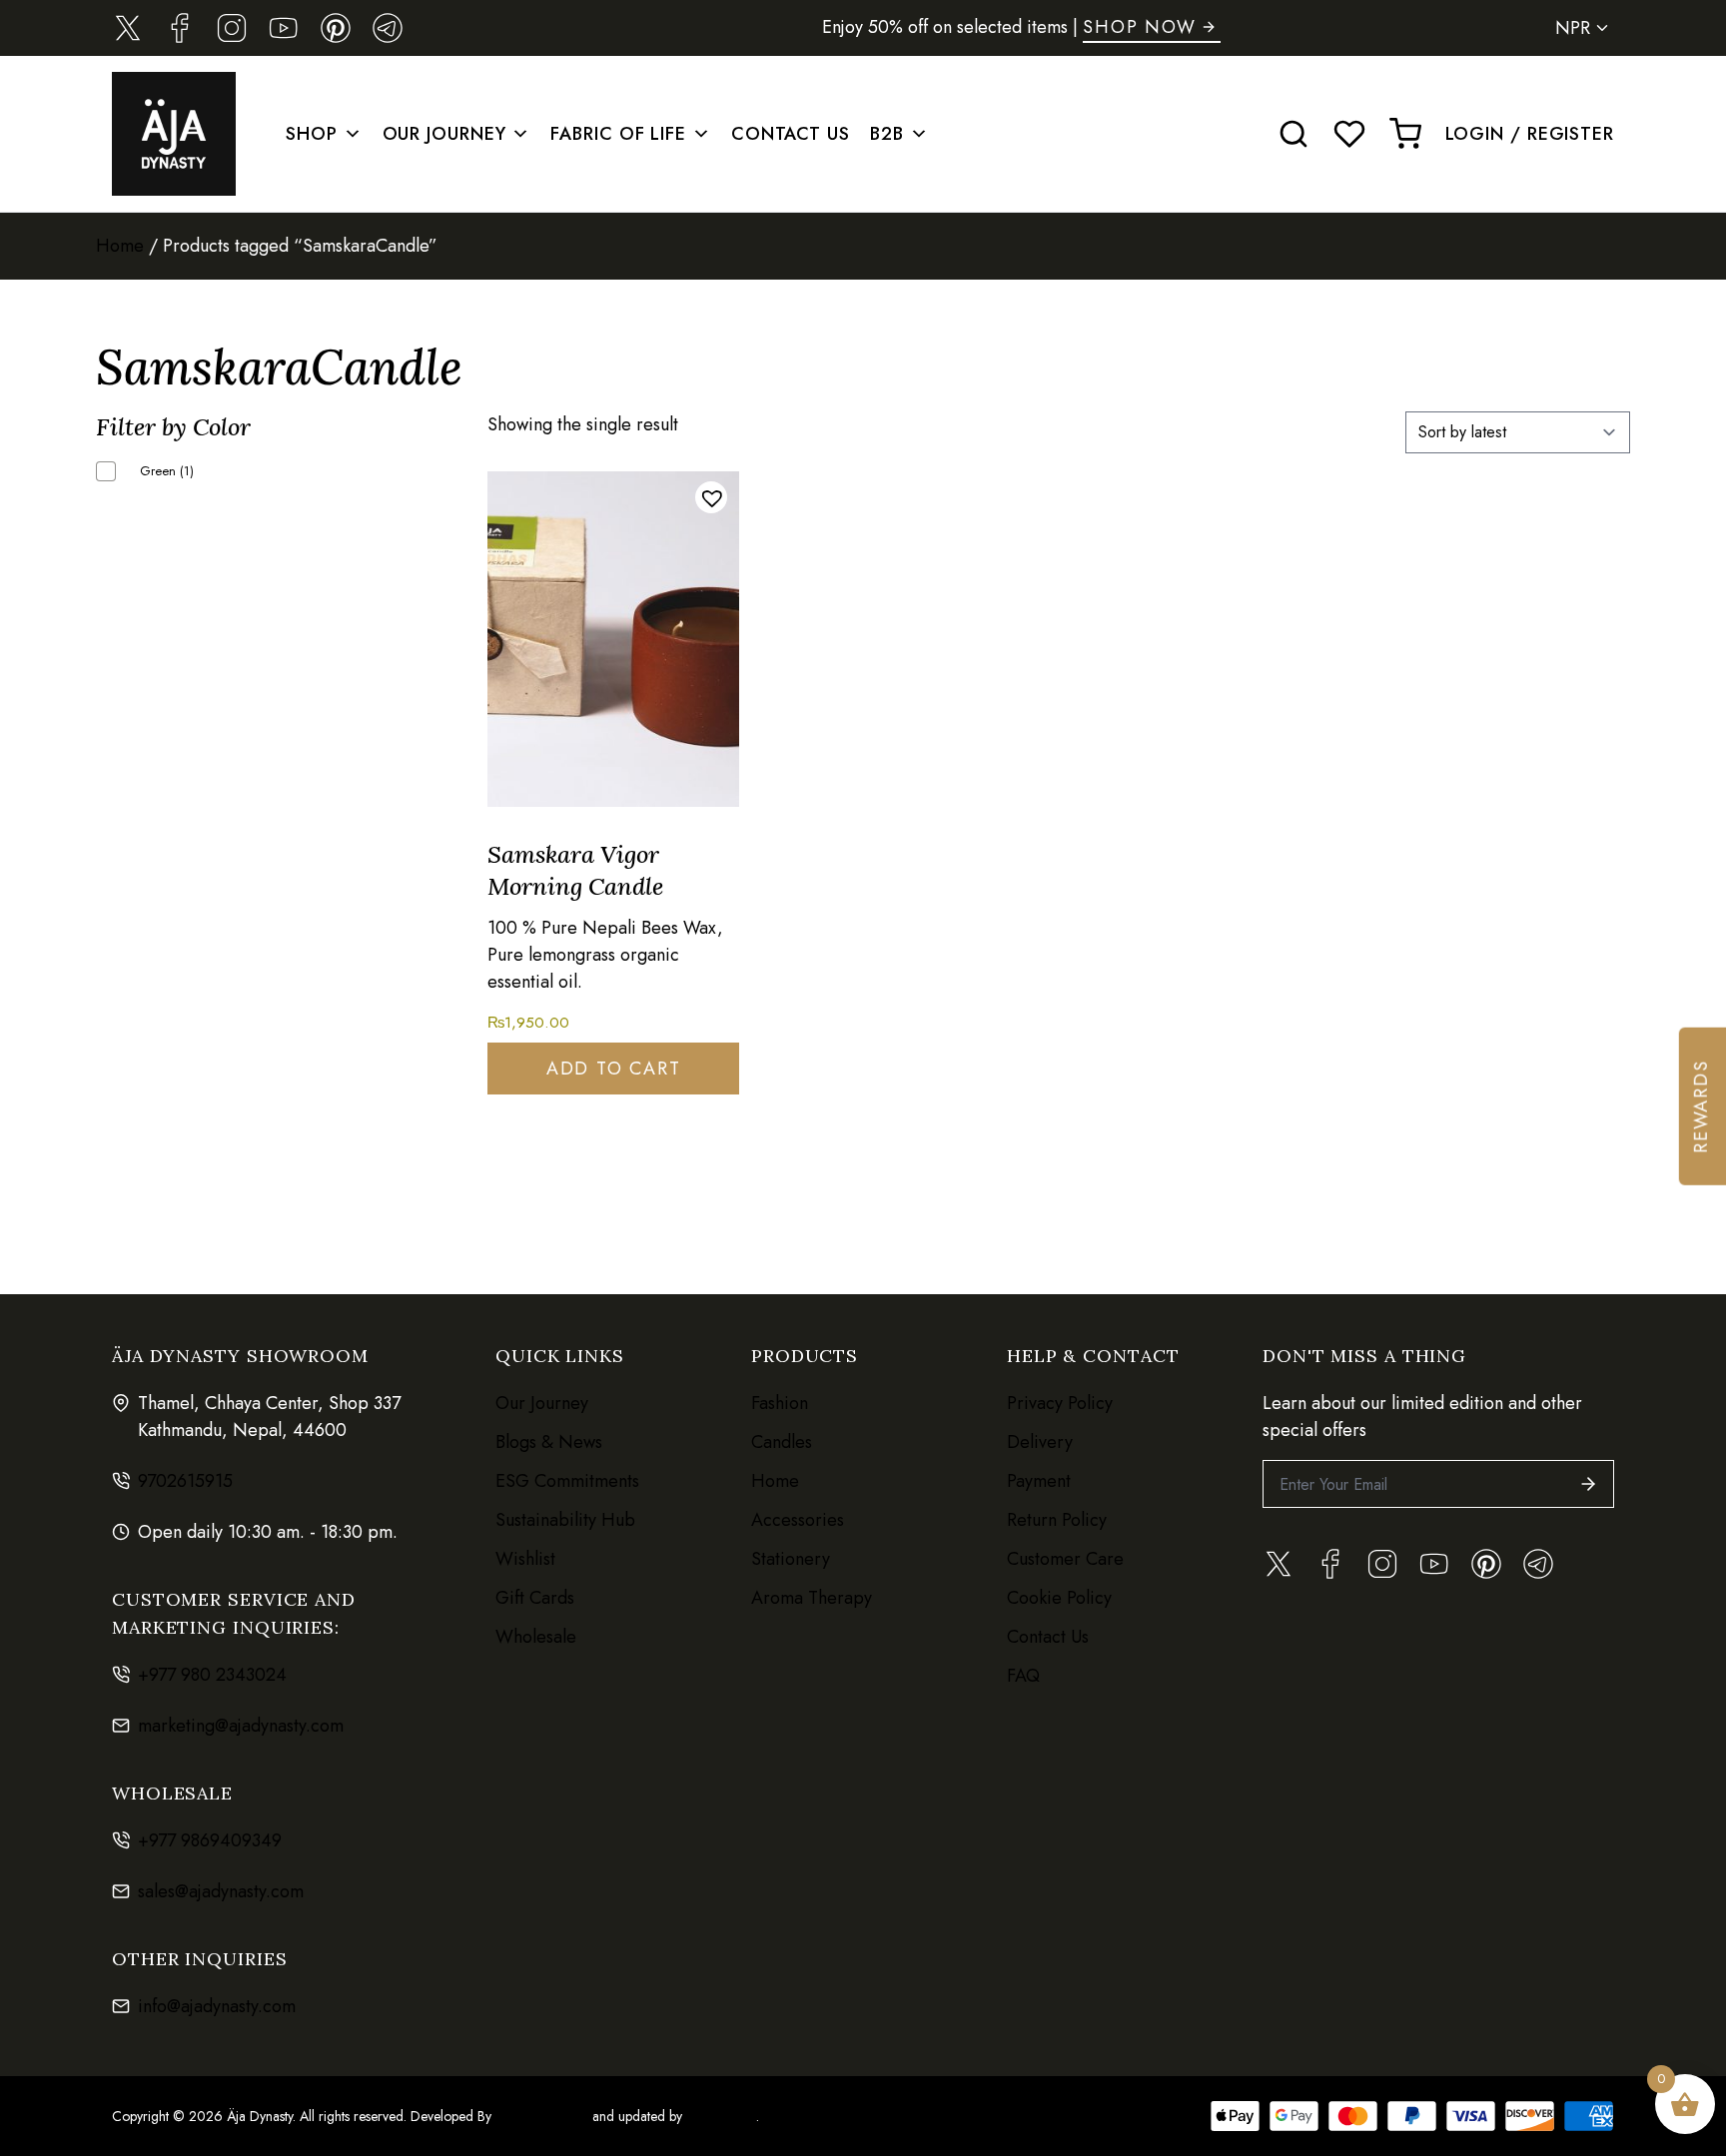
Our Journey (444, 134)
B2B (887, 134)
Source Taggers (542, 2116)
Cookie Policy (1059, 1598)
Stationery (791, 1559)
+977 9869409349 (210, 1840)
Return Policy (1057, 1520)
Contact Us (791, 134)
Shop (312, 134)
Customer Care (1065, 1559)
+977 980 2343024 (212, 1675)
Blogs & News (549, 1442)
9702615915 (185, 1481)
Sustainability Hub (565, 1520)
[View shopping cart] (1405, 134)
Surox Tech (719, 2116)
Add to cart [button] (614, 1069)
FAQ (1023, 1676)
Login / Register (1530, 134)
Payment (1039, 1481)
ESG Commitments (567, 1481)
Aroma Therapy (812, 1598)
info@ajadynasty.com (217, 2006)
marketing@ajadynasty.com (241, 1726)
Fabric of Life (618, 134)
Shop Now (1139, 27)
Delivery (1040, 1442)
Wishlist (525, 1559)
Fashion (780, 1403)
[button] (711, 497)
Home (120, 246)
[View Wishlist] (1349, 134)
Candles (782, 1442)
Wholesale (536, 1637)
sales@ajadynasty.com (221, 1891)
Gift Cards (535, 1598)
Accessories (798, 1520)
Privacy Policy (1060, 1403)
